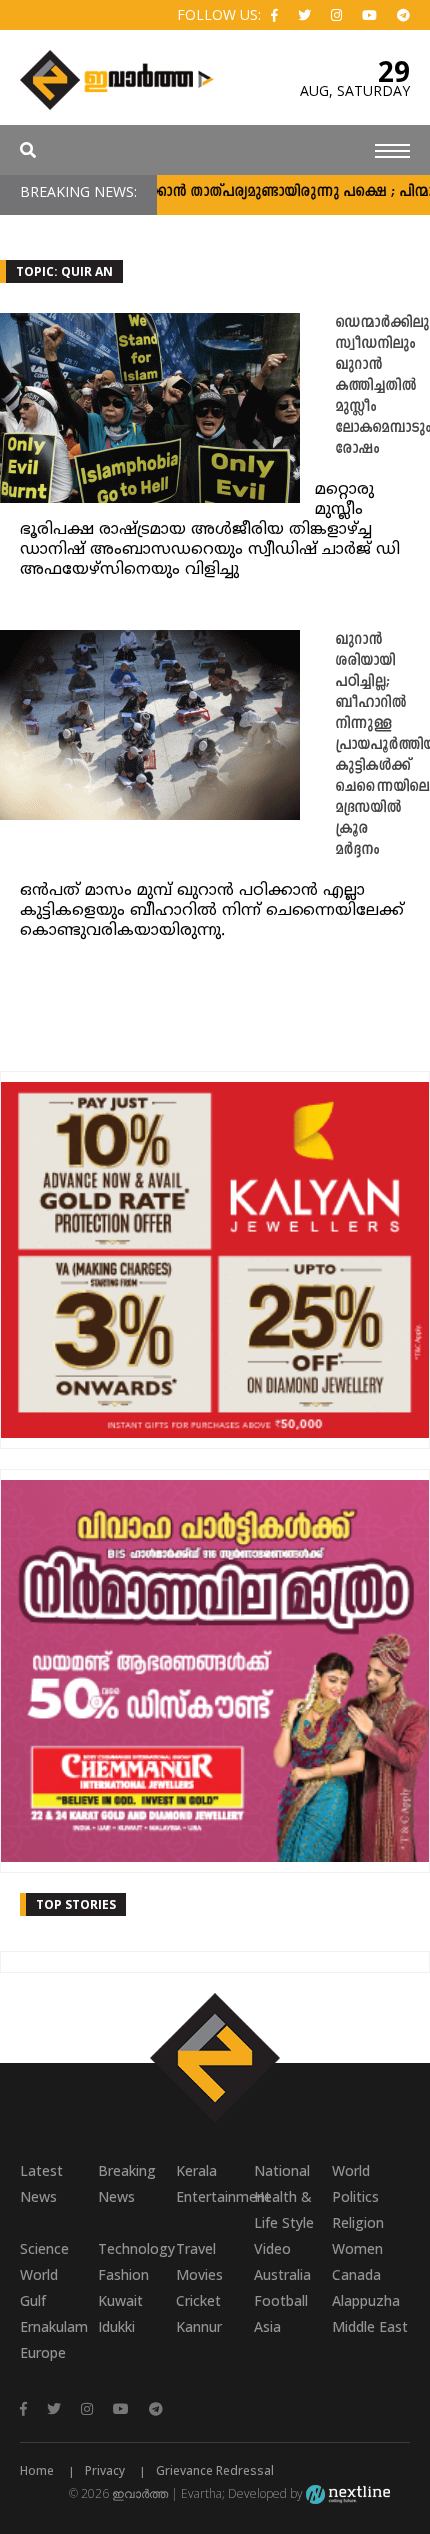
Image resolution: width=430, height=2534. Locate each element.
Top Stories (76, 1904)
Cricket (198, 2300)
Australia (282, 2274)
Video (272, 2248)
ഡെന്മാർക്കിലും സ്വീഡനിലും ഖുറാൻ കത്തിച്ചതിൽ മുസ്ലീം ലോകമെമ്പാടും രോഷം (382, 386)
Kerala (196, 2170)
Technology (136, 2248)
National (282, 2170)
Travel (196, 2248)
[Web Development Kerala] (348, 2493)
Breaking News (127, 2183)
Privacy (105, 2470)
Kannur (199, 2326)
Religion (358, 2222)
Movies (199, 2274)
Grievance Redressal (215, 2470)
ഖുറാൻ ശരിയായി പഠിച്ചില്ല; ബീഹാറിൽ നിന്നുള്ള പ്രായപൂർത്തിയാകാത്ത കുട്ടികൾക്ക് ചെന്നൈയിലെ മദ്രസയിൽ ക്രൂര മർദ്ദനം (382, 745)
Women (357, 2248)
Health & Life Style (284, 2209)
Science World (44, 2261)
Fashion (123, 2274)
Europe (43, 2352)
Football (281, 2300)
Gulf (33, 2300)
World (351, 2170)
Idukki (116, 2326)
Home (37, 2470)
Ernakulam (54, 2326)
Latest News (41, 2183)
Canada (356, 2274)
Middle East (370, 2326)
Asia (267, 2326)
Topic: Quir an (64, 271)
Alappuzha (366, 2300)
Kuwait (120, 2300)
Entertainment (215, 2196)
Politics (355, 2196)
